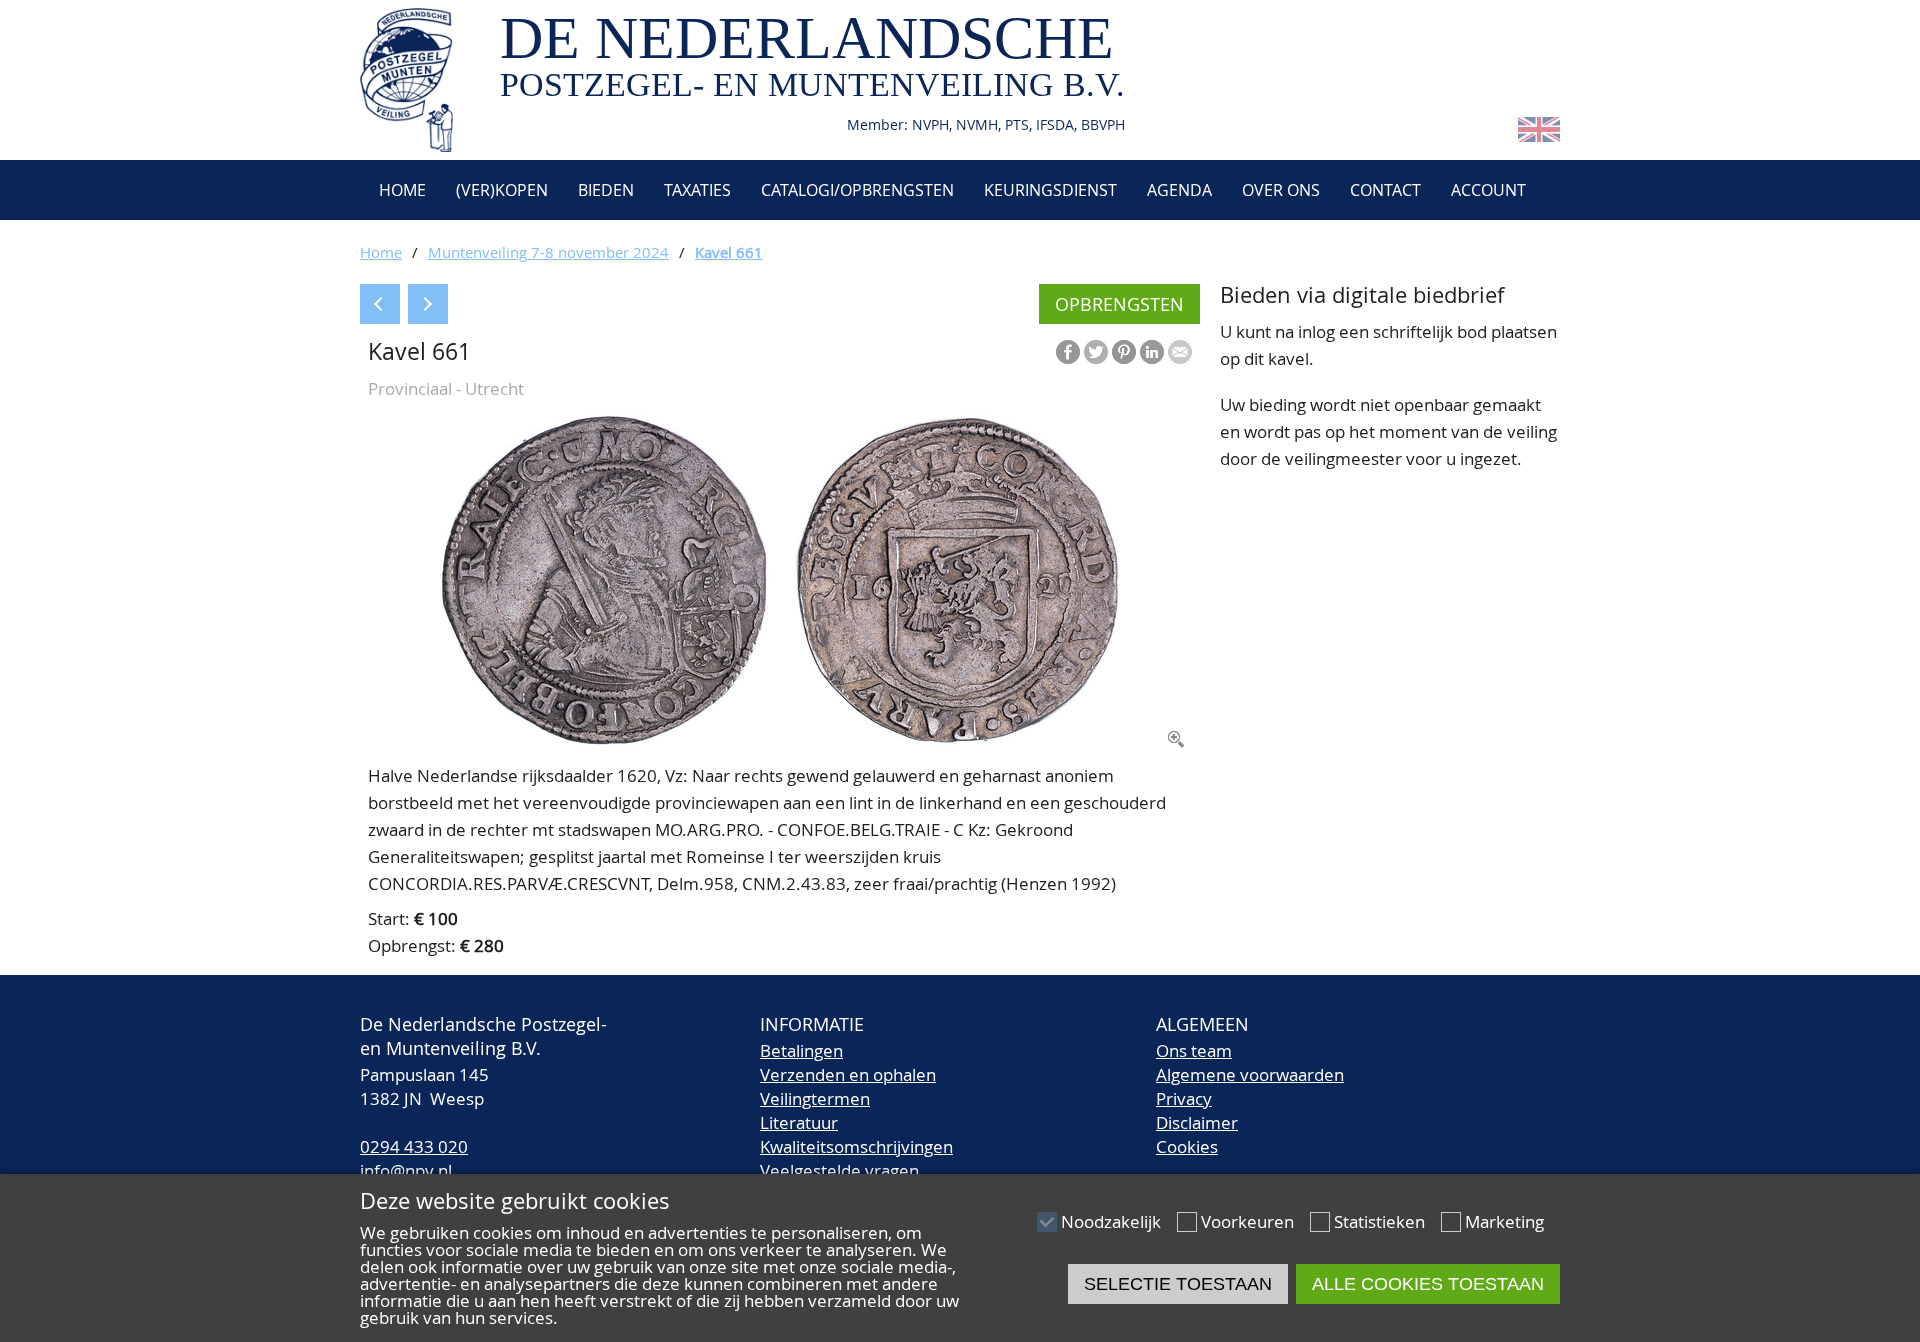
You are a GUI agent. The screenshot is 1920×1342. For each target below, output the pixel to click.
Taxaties (697, 190)
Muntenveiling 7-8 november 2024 (548, 252)
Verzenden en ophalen (848, 1074)
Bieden (606, 190)
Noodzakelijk (1111, 1221)
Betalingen (801, 1050)
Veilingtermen (815, 1098)
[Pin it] (1124, 352)
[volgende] (428, 304)
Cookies (1187, 1146)
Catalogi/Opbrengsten (857, 190)
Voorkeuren (1247, 1221)
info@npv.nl (406, 1170)
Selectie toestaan (1178, 1284)
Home (400, 190)
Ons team (1194, 1050)
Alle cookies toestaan (1428, 1284)
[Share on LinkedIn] (1152, 352)
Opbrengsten (1119, 304)
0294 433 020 (414, 1146)
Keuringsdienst (1050, 190)
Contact (1385, 190)
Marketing (1504, 1221)
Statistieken (1379, 1221)
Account (1488, 190)
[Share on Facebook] (1068, 352)
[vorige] (380, 304)
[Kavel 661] (780, 740)
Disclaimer (1197, 1122)
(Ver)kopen (502, 190)
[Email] (1180, 352)
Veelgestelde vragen (839, 1170)
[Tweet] (1096, 352)
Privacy (1184, 1098)
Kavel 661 (729, 252)
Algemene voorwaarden (1250, 1074)
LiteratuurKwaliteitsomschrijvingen (856, 1134)
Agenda (1179, 190)
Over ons (1281, 190)
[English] (1539, 135)
